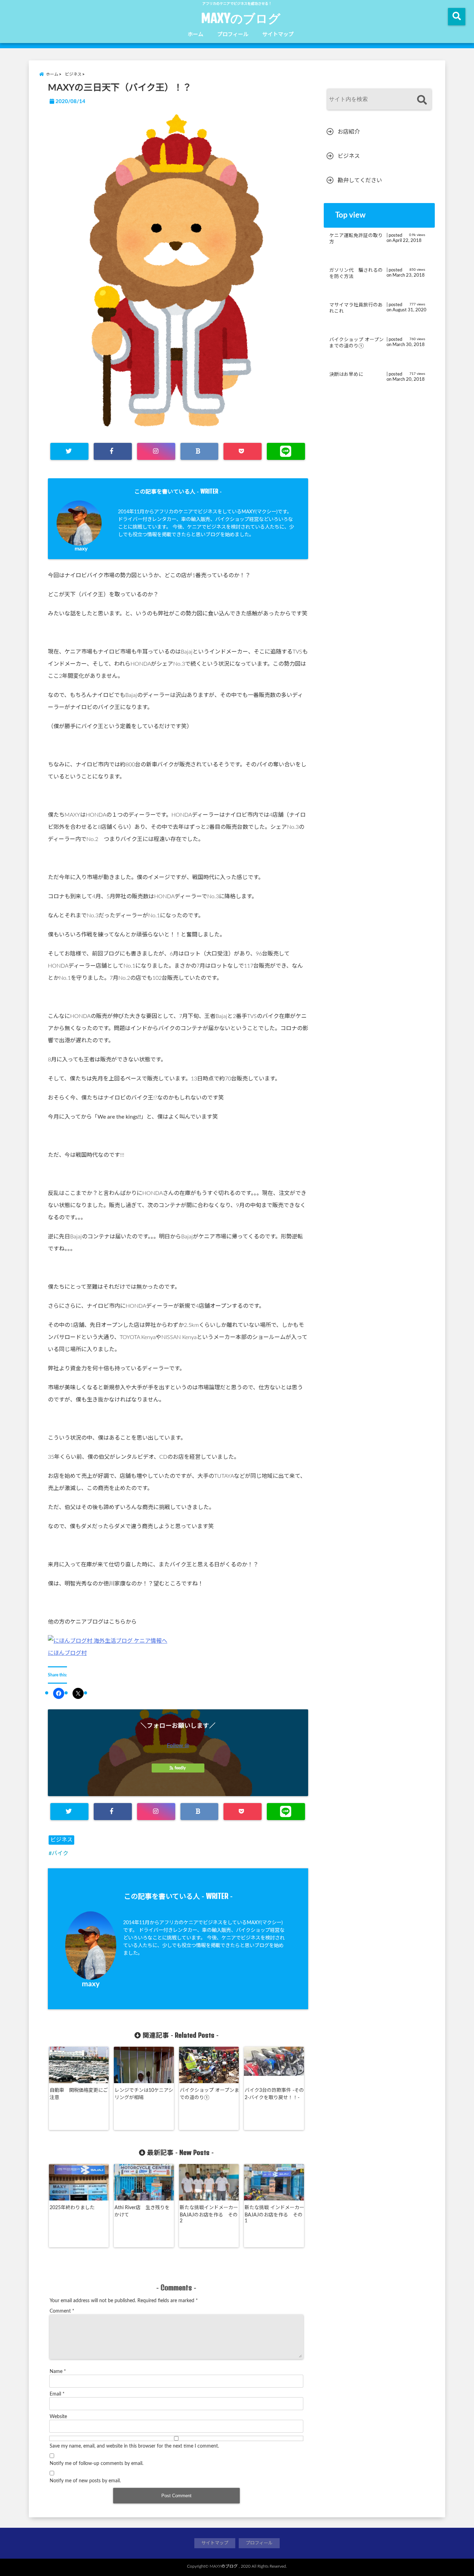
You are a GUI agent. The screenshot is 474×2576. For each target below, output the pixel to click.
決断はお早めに (346, 374)
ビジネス (61, 1840)
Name (58, 2372)
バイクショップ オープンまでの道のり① (209, 2094)
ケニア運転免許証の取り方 (356, 239)
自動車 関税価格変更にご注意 (79, 2094)
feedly (180, 1768)
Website (58, 2417)
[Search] (422, 100)
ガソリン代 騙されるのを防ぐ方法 (356, 273)
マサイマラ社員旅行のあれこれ (356, 308)
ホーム (196, 35)
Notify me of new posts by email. (85, 2481)
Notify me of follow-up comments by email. (96, 2464)
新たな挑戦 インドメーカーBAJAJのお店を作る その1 (274, 2214)
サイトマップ (278, 35)
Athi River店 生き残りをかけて (142, 2211)
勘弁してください (360, 180)
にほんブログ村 (67, 1653)
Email (57, 2394)
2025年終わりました (72, 2208)
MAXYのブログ (241, 18)
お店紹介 (349, 132)
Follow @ (178, 1745)
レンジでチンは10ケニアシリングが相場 (144, 2094)
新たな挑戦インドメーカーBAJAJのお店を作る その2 (209, 2214)
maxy (81, 549)
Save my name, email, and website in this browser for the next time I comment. (134, 2446)
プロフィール (233, 35)
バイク (60, 1853)
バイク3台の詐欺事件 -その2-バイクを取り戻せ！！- (274, 2094)
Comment (62, 2311)
